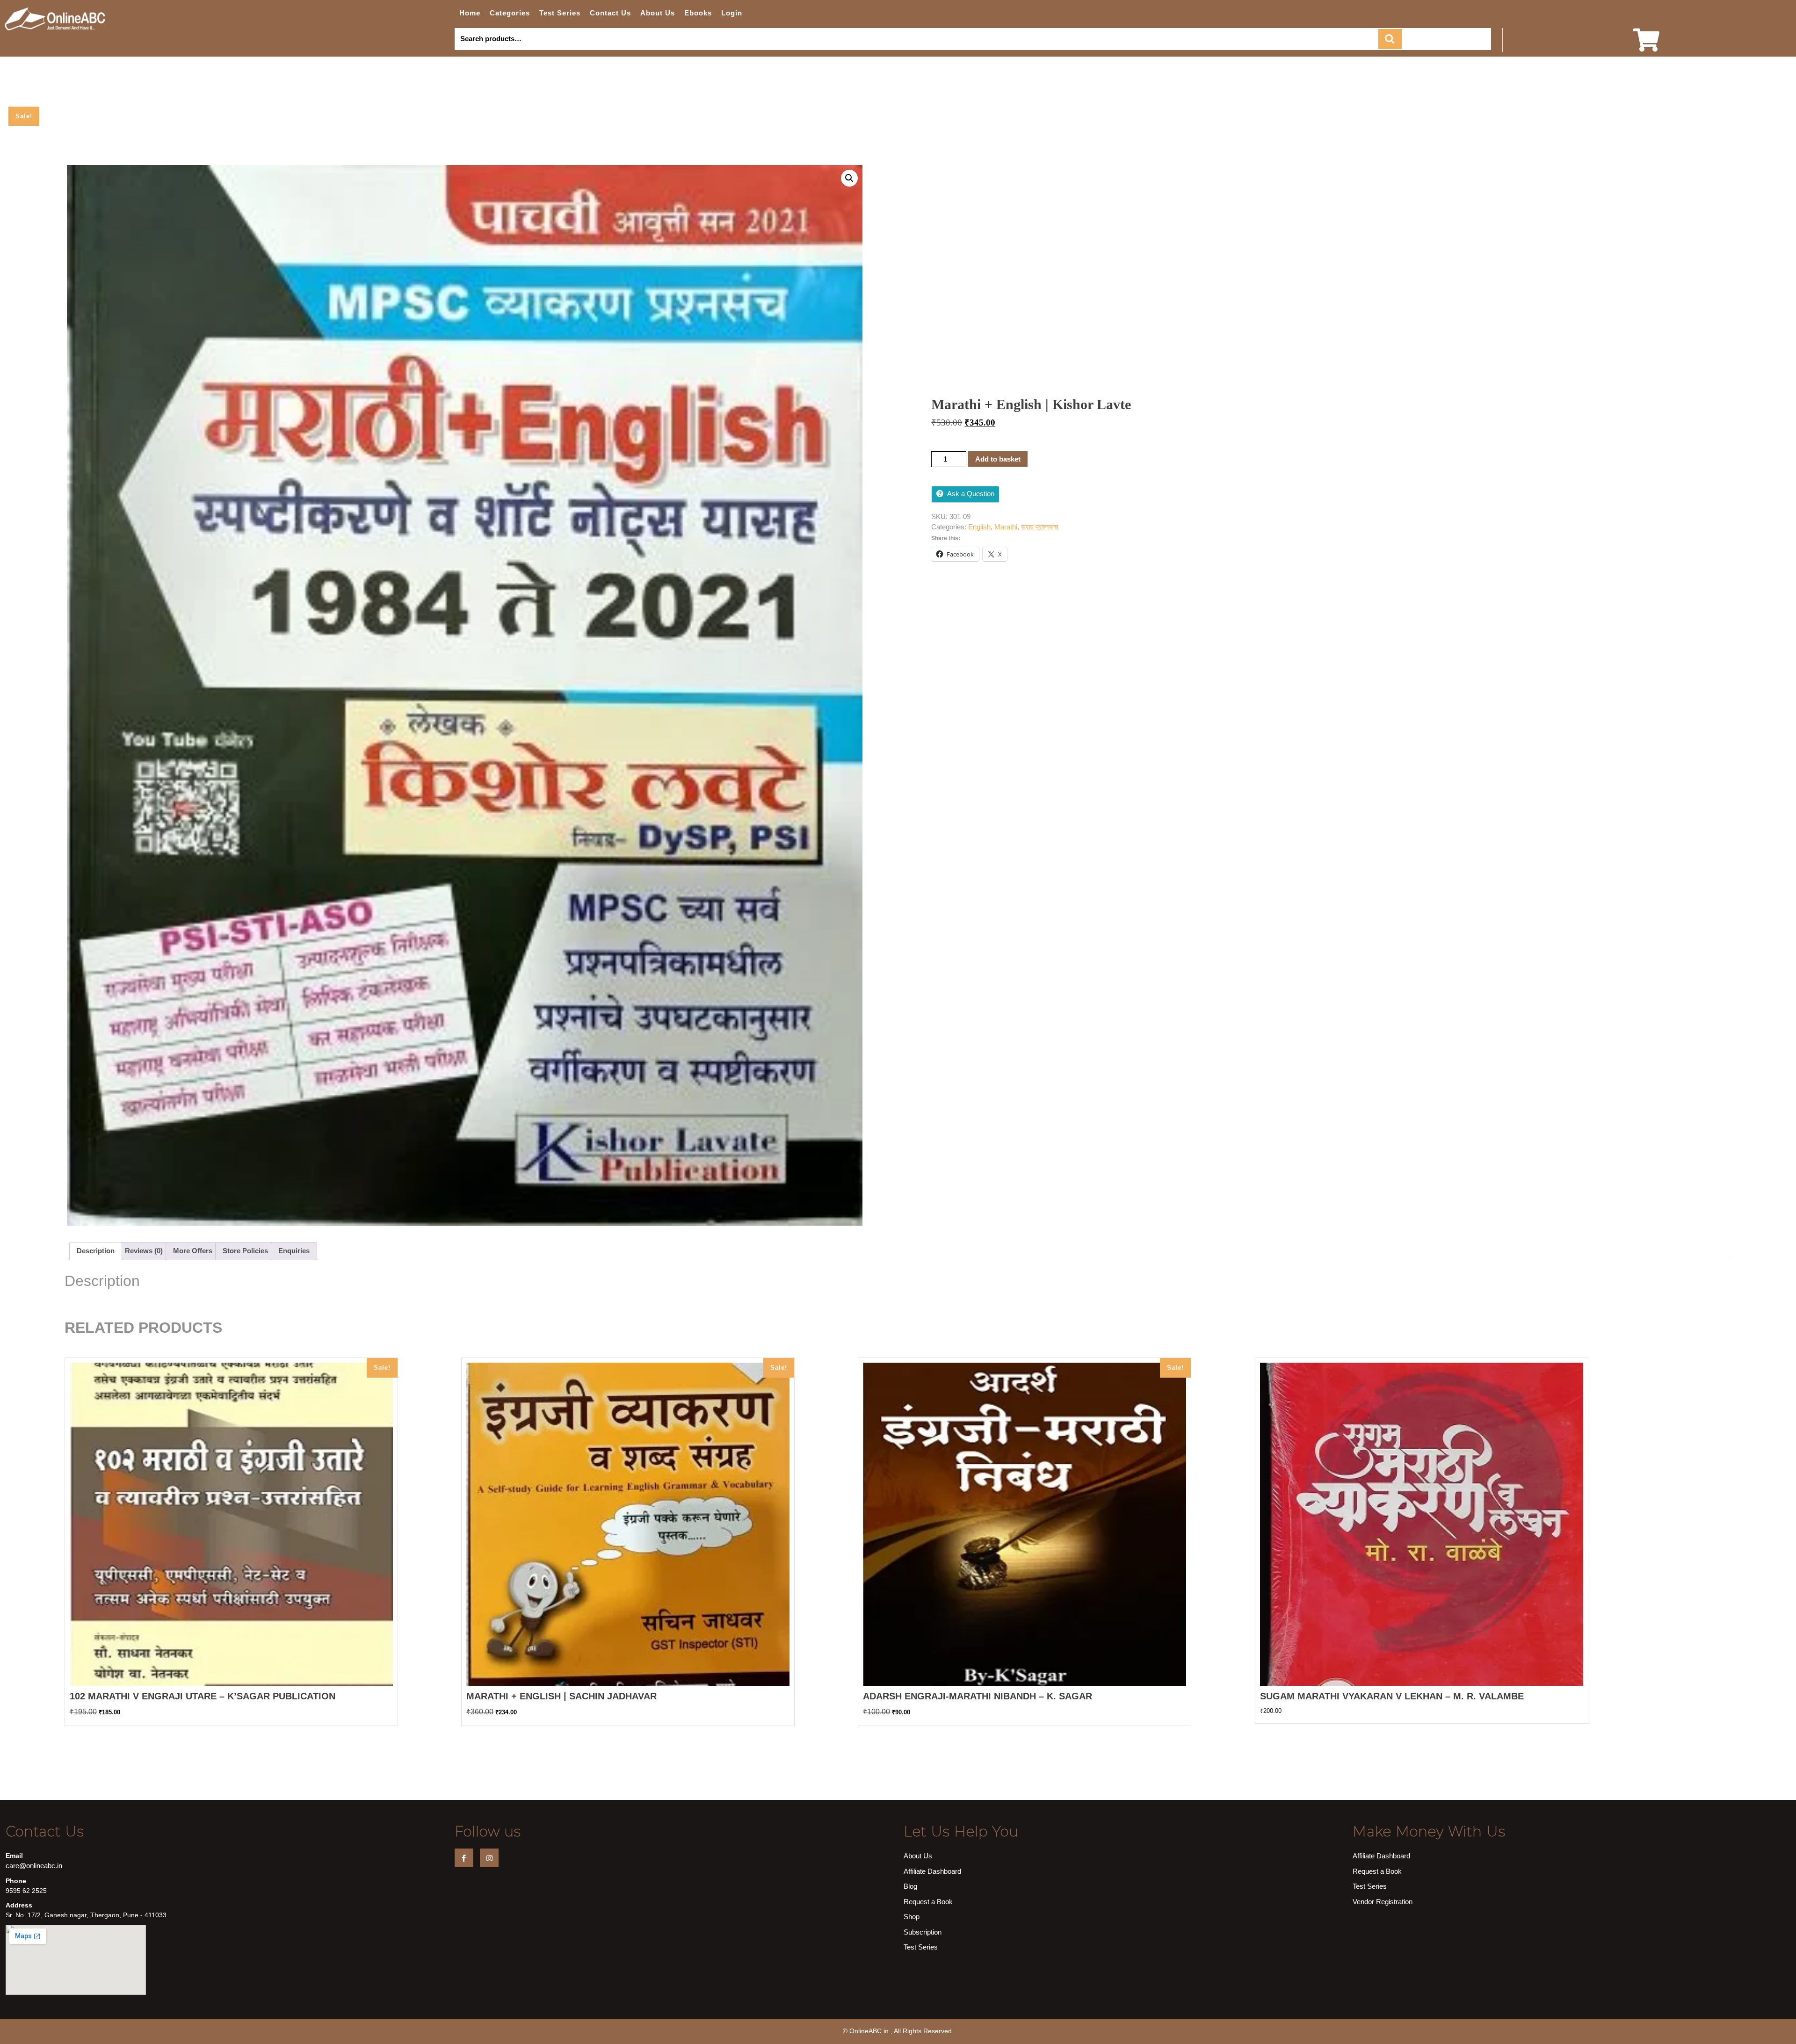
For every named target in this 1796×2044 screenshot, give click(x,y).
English (979, 527)
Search (1390, 39)
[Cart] (1646, 46)
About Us (658, 13)
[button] (849, 178)
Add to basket (998, 459)
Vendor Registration (1383, 1902)
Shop (912, 1917)
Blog (910, 1886)
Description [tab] (96, 1251)
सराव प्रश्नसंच (1039, 527)
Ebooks (698, 13)
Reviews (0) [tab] (144, 1251)
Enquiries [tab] (294, 1251)
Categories (510, 13)
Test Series (560, 13)
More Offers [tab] (193, 1251)
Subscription (923, 1932)
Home (470, 13)
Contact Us (610, 13)
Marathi (1006, 527)
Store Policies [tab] (245, 1251)
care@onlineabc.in (34, 1866)
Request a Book (928, 1902)
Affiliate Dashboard (932, 1871)
